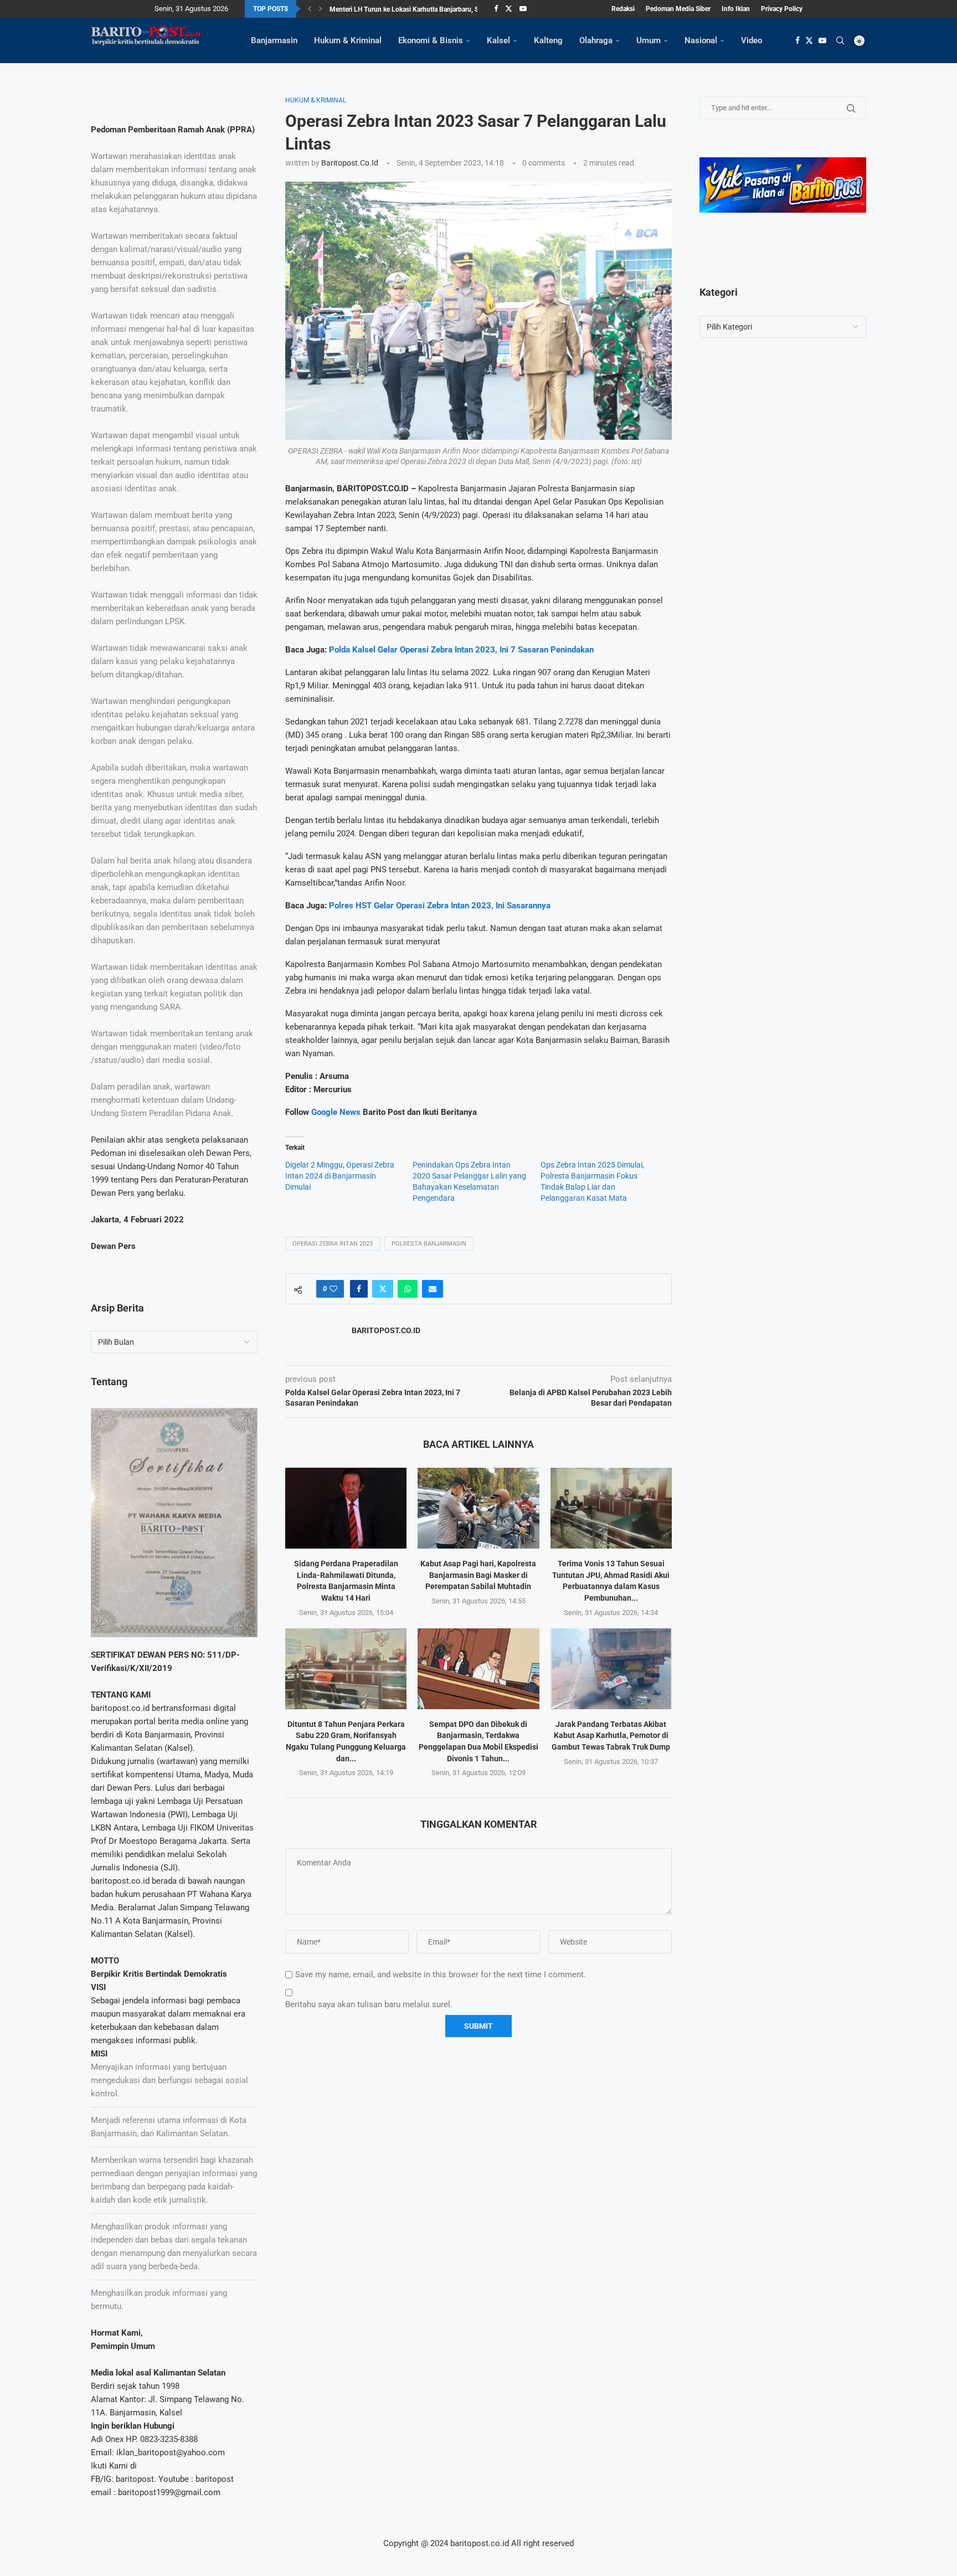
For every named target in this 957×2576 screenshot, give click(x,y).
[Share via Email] (433, 1289)
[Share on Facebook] (359, 1289)
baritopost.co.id (350, 163)
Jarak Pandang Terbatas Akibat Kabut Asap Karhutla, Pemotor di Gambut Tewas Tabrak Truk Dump (611, 1736)
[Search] (840, 40)
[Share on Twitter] (383, 1289)
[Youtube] (523, 9)
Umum (649, 40)
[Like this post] (333, 1289)
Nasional (701, 40)
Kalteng (548, 40)
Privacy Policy (782, 9)
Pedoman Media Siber (678, 9)
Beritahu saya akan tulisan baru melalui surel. (369, 2004)
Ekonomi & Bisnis (431, 40)
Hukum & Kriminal (348, 40)
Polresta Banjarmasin (429, 1244)
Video (752, 40)
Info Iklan (736, 9)
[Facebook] (496, 9)
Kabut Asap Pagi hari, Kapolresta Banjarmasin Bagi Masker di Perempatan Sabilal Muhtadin (478, 1575)
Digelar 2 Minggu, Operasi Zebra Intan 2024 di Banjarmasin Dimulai (340, 1176)
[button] (310, 9)
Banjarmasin (274, 40)
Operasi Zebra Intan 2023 (333, 1244)
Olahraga (596, 40)
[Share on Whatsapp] (408, 1289)
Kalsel (498, 40)
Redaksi (623, 9)
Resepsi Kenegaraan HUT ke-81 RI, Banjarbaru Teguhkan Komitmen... (432, 9)
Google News (337, 1112)
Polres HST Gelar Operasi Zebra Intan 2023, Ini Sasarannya (440, 906)
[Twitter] (509, 9)
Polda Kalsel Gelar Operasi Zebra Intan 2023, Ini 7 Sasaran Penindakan (461, 650)
